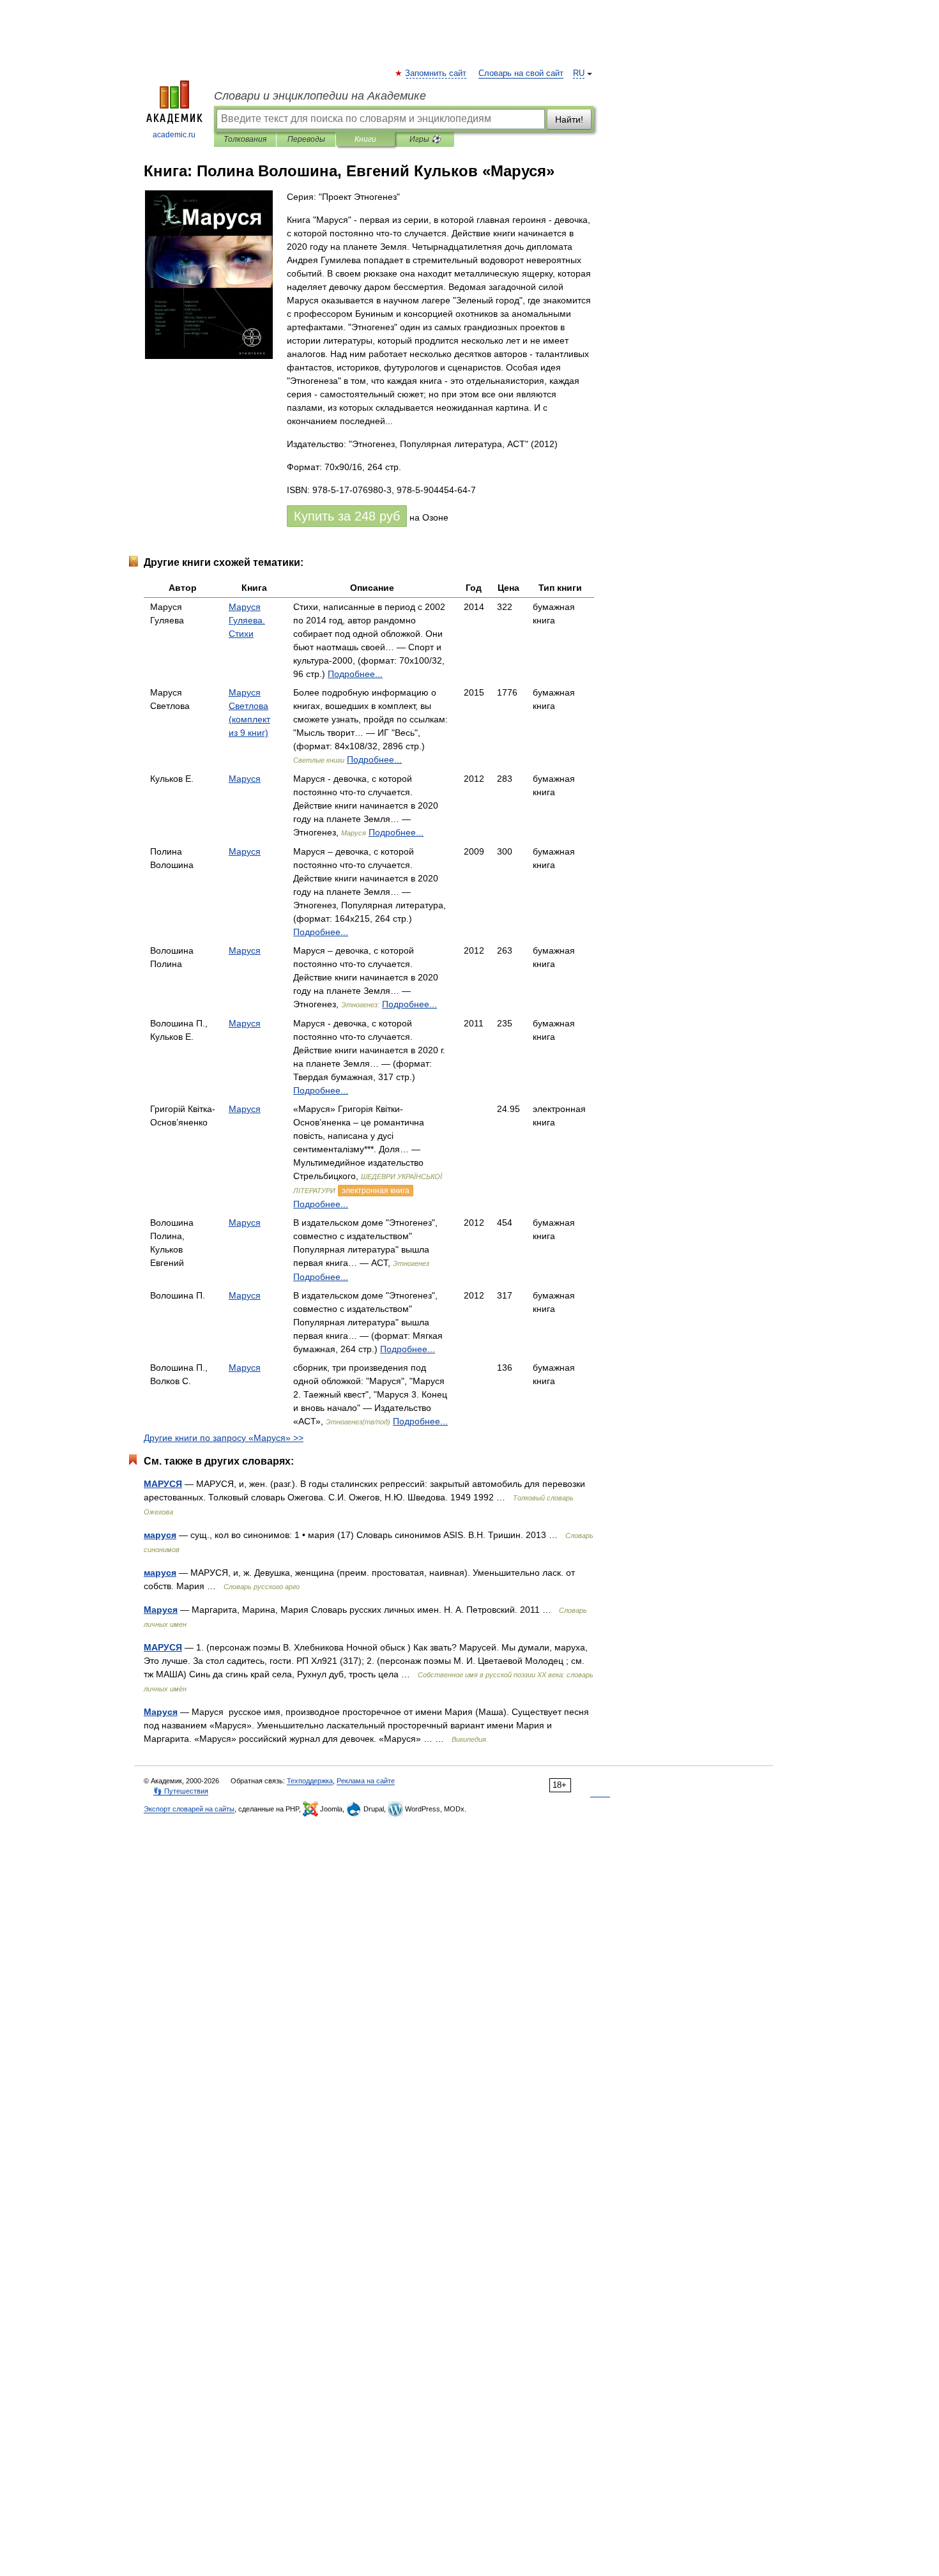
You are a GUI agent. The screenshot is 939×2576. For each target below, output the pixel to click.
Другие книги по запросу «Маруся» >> (224, 1438)
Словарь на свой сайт (521, 73)
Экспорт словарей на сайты (189, 1809)
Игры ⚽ (425, 139)
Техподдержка (310, 1781)
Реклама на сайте (366, 1781)
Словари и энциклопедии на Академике (320, 96)
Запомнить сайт (436, 73)
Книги (365, 139)
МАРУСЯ (163, 1484)
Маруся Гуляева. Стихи (247, 620)
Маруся (245, 779)
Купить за (347, 516)
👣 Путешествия (181, 1791)
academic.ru (174, 135)
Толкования (245, 139)
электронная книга (376, 1191)
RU (579, 73)
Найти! (569, 119)
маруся (160, 1535)
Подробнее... (355, 674)
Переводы (306, 139)
